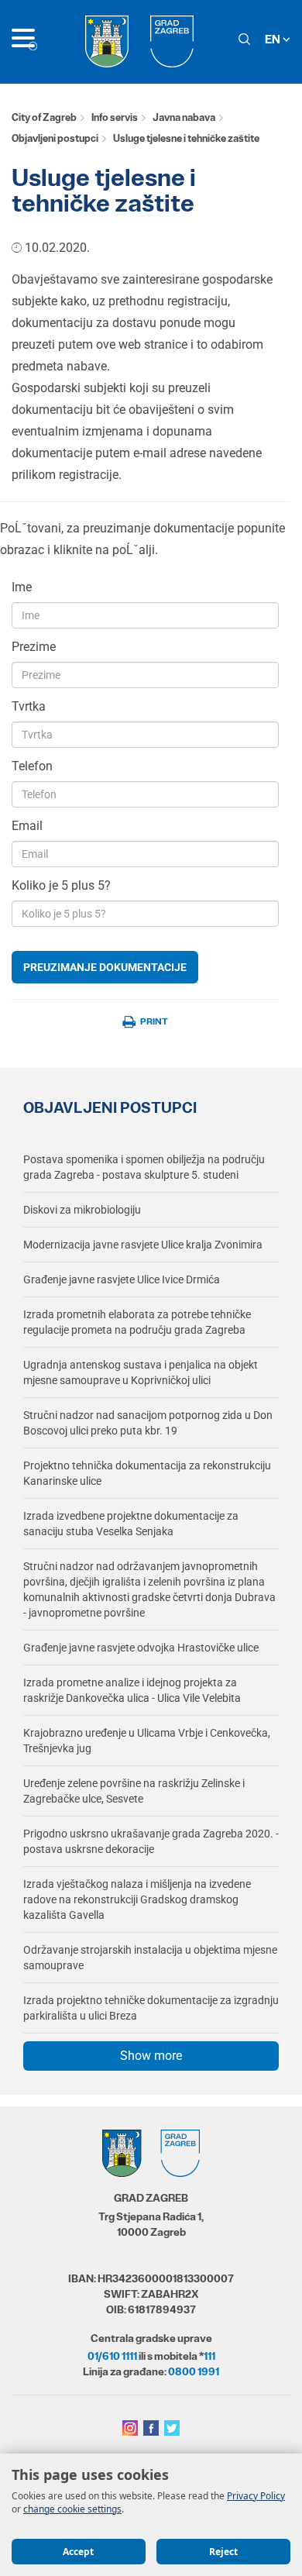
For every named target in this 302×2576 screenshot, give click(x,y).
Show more (151, 2056)
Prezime (34, 647)
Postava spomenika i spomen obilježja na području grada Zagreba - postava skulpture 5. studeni (144, 1167)
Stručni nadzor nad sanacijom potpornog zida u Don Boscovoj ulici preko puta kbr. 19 (148, 1423)
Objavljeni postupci (55, 138)
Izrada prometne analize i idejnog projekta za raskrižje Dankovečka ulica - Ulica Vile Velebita (132, 1690)
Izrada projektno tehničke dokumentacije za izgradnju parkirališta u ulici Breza (151, 2008)
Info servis (115, 117)
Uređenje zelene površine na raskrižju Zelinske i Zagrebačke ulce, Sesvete (134, 1791)
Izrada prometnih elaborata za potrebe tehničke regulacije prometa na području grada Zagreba (137, 1322)
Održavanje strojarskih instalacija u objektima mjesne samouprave (150, 1958)
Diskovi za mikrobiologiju (82, 1210)
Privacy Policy (256, 2496)
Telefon (32, 766)
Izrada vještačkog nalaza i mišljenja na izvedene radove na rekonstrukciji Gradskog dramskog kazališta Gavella (137, 1899)
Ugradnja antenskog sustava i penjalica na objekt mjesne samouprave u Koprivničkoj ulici (141, 1372)
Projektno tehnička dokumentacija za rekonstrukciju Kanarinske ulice (147, 1473)
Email (27, 826)
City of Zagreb (44, 117)
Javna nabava (184, 117)
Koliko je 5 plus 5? (61, 885)
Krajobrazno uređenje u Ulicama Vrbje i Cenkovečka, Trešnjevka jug (147, 1741)
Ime (22, 587)
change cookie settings (72, 2509)
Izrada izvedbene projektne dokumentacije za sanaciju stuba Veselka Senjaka (131, 1524)
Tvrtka (29, 706)
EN (274, 39)
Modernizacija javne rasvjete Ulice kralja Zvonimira (143, 1245)
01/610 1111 (112, 2356)
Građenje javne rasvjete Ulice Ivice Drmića (122, 1279)
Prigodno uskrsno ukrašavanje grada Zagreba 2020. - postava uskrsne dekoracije (151, 1841)
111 (209, 2356)
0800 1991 (194, 2371)
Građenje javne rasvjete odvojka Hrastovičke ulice (141, 1648)
